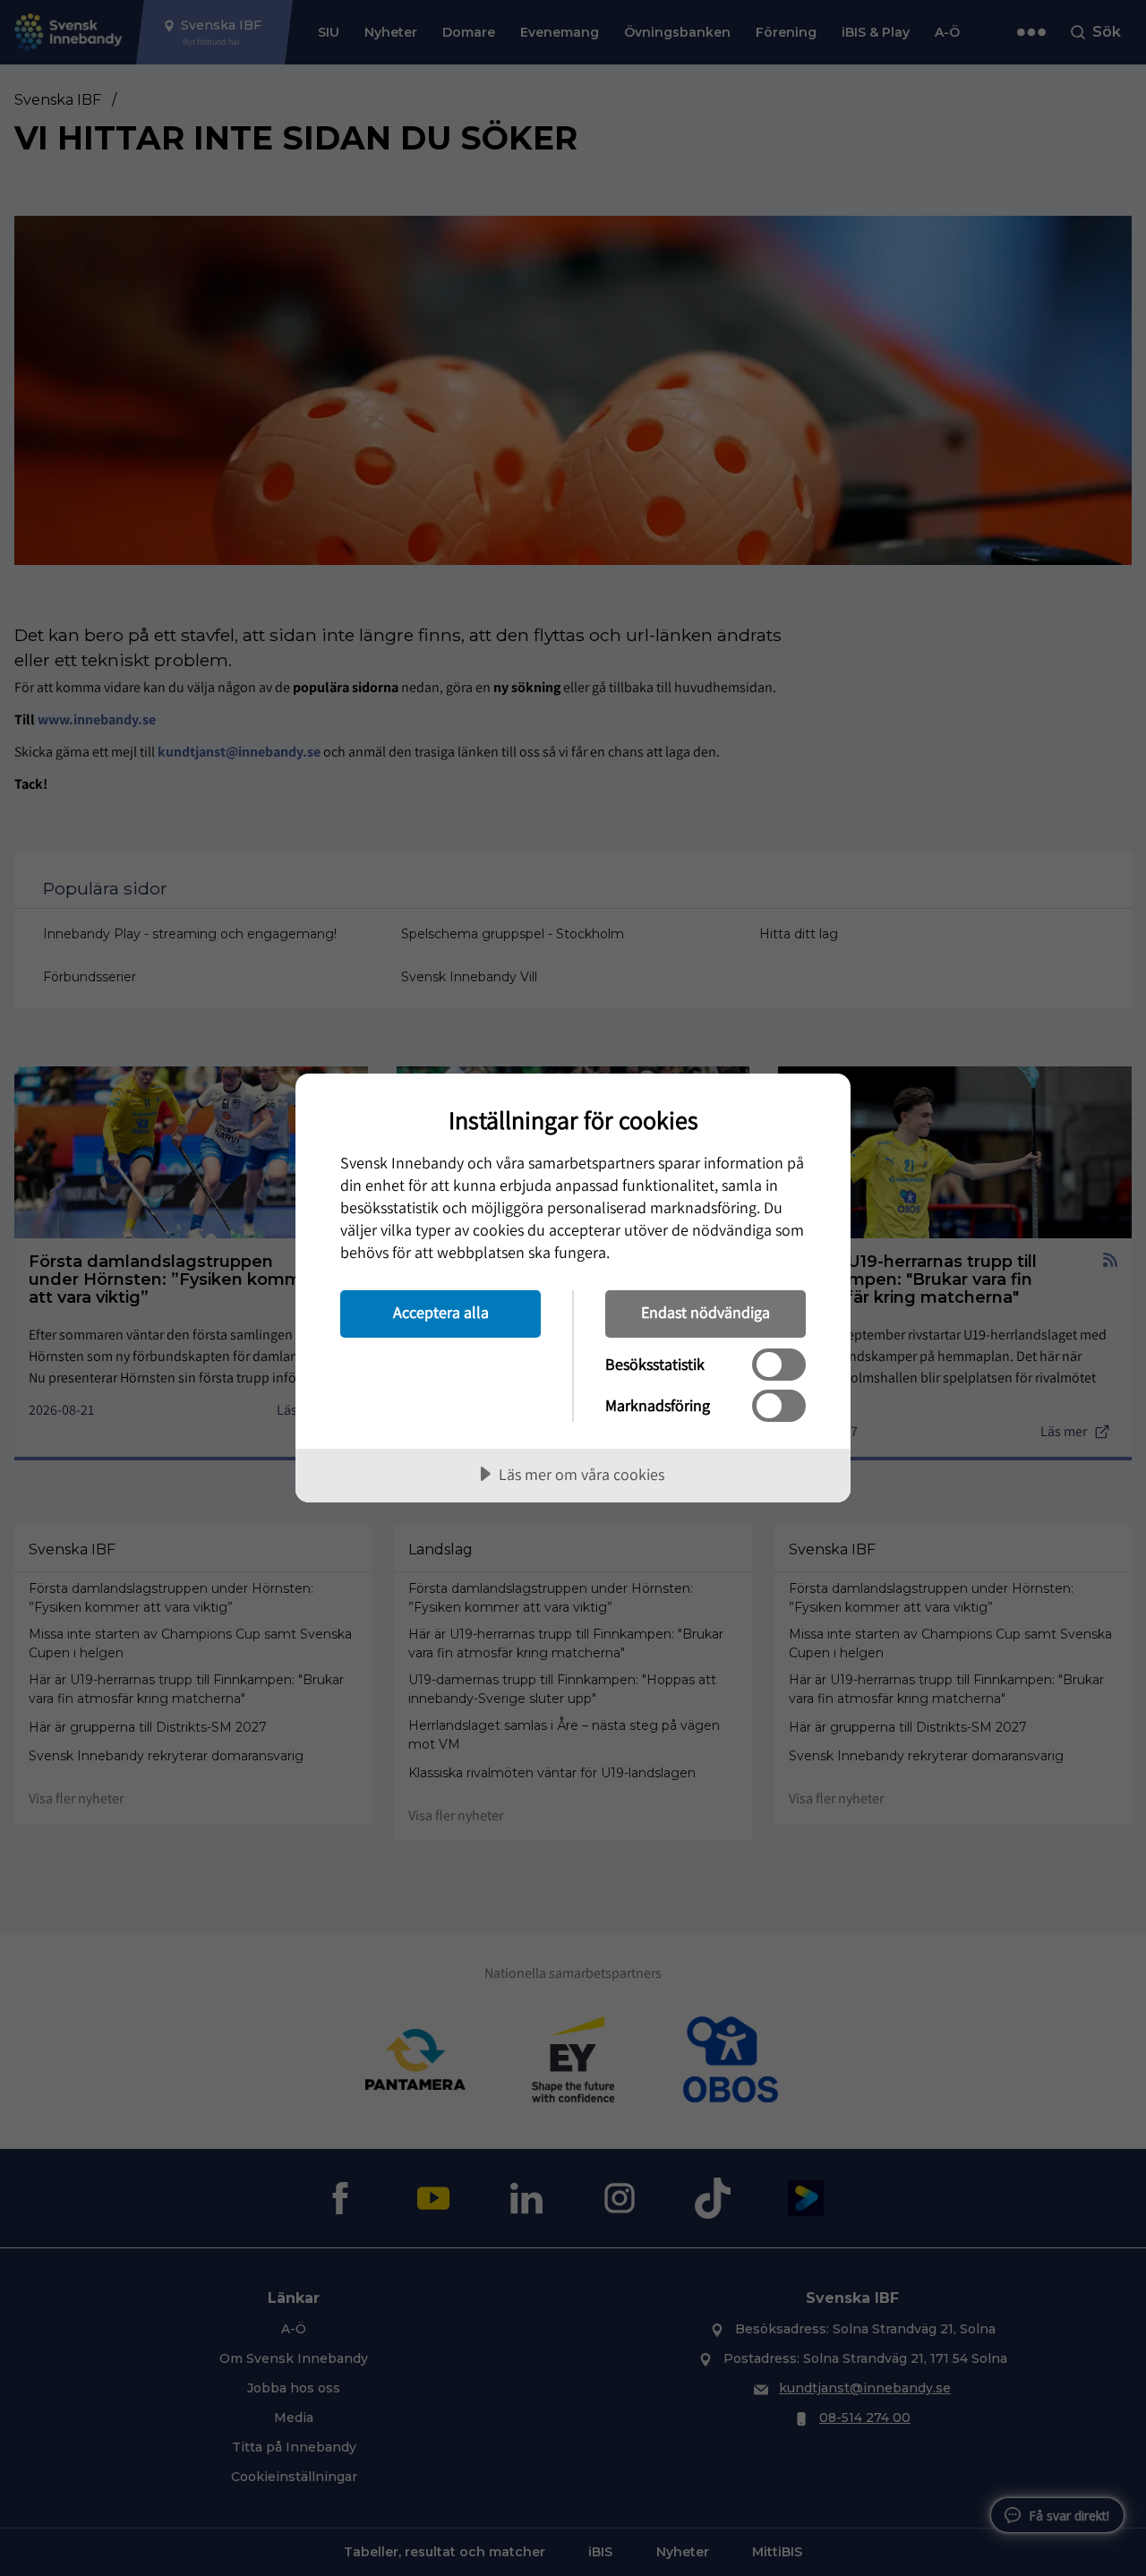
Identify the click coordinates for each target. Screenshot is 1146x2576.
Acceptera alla (441, 1312)
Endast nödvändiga (706, 1312)
